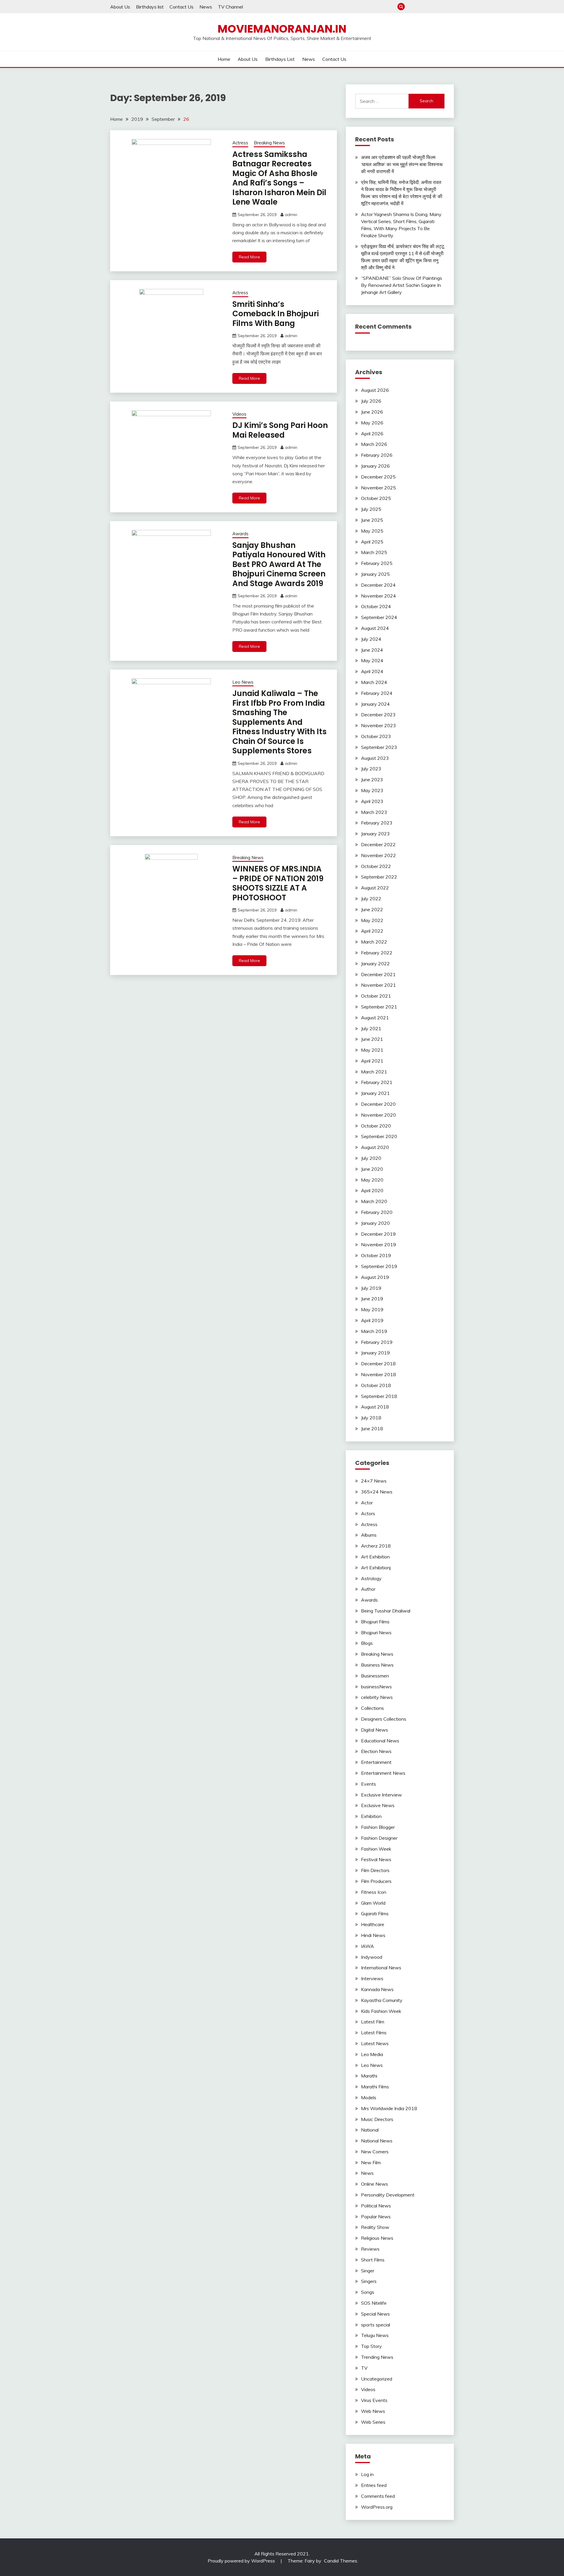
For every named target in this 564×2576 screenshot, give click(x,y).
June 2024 (372, 650)
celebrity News (377, 1697)
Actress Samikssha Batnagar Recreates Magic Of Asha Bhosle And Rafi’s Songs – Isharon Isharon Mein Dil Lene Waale (279, 178)
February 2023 (377, 823)
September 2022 (379, 877)
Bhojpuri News (376, 1632)
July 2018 (371, 1418)
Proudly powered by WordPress (242, 2561)
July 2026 (371, 401)
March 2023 (374, 812)
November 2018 (378, 1374)
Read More (249, 257)
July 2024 (371, 639)
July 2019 (371, 1288)
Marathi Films (375, 2087)
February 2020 (377, 1212)
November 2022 (378, 855)
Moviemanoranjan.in (282, 29)
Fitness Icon (374, 1892)
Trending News (377, 2357)
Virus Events (374, 2400)
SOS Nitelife (374, 2303)
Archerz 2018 (376, 1546)
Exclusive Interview (381, 1795)
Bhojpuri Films (375, 1622)
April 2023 (372, 801)
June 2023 (372, 780)
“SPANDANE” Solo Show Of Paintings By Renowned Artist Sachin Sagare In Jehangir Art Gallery (402, 285)
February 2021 (377, 1082)
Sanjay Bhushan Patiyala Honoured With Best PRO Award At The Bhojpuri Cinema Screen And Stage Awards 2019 (279, 564)
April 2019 (372, 1320)
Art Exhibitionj (376, 1568)
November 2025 (378, 488)
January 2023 (375, 834)
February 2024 (377, 693)
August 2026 (375, 390)
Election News (376, 1751)
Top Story (371, 2346)
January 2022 (375, 964)
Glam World (373, 1903)
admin (291, 215)
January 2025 (375, 574)
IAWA (367, 1946)
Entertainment (376, 1762)
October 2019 (376, 1255)
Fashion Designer (379, 1838)
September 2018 (379, 1396)
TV (364, 2368)
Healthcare (373, 1924)
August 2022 (375, 888)
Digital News (375, 1730)
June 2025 (372, 520)
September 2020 (379, 1136)
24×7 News (374, 1481)
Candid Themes (341, 2561)
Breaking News (269, 143)
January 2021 (375, 1093)
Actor (367, 1503)
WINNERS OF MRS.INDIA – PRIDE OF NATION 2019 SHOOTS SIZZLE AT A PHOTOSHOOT (278, 883)
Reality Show (375, 2227)
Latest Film (373, 2022)
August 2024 (375, 628)
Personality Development (388, 2195)
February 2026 (377, 455)
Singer (368, 2271)
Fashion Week (376, 1849)
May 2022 (372, 920)
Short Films (373, 2260)
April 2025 (372, 542)
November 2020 (378, 1115)
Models (369, 2097)
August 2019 (375, 1277)
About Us (120, 7)
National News (377, 2141)
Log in (367, 2474)
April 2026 (372, 434)
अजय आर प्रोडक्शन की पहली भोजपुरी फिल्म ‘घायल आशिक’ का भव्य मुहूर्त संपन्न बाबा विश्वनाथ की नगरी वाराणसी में (402, 164)
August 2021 (375, 1018)
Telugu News (375, 2335)
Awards (240, 534)
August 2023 (375, 758)
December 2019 (378, 1234)
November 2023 (378, 725)
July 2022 (371, 899)
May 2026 (372, 423)
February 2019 (377, 1342)
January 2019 (375, 1353)
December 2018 (378, 1364)
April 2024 (372, 671)
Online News (375, 2184)
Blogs (367, 1643)
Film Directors (375, 1870)
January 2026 (375, 466)
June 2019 (372, 1299)
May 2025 (372, 531)
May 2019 (372, 1309)
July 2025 (371, 509)
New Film (371, 2162)
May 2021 (372, 1050)
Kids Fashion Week (381, 2011)
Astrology (371, 1578)
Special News (375, 2314)
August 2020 (375, 1147)
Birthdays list (150, 7)
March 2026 (374, 444)
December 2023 (378, 715)
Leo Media (372, 2054)
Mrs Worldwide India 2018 (389, 2108)
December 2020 (378, 1104)
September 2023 (379, 747)
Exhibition (371, 1816)
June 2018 (372, 1428)
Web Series (373, 2422)
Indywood (372, 1957)
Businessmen (375, 1676)
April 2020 (372, 1190)
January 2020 (375, 1223)
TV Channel (230, 7)
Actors (368, 1513)
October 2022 (376, 866)
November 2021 (378, 985)
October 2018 (376, 1385)
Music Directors (377, 2119)
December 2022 (378, 844)
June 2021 (372, 1039)
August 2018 (375, 1407)
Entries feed (374, 2485)
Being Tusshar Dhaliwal (386, 1611)
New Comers (375, 2152)
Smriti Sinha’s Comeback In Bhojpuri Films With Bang (276, 314)
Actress (240, 143)
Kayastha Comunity (382, 2000)
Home (411, 7)
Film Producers (376, 1881)
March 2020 (374, 1201)
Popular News (376, 2217)
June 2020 (372, 1169)
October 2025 (376, 498)
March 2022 (374, 942)
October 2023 (376, 736)
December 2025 (378, 477)
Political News (376, 2206)
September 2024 (379, 617)
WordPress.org (377, 2507)
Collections (372, 1708)
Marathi (369, 2076)
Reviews (370, 2249)
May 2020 (372, 1180)
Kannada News (377, 1989)
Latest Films (374, 2033)
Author (368, 1589)
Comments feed (378, 2496)
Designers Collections (384, 1719)
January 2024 (375, 704)
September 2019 (379, 1266)
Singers (369, 2281)
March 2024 (374, 682)
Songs (368, 2292)
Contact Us (182, 7)
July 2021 (371, 1028)
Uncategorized (377, 2379)
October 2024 (376, 606)
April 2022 (372, 931)
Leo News (243, 682)
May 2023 (372, 790)
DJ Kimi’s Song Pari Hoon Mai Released (280, 430)
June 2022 (372, 909)
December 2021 (378, 974)
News (206, 7)
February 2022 (377, 953)
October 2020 (376, 1126)
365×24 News (377, 1492)
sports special (376, 2325)
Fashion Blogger (378, 1827)
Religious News (377, 2238)
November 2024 (378, 596)
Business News (377, 1665)
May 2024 (372, 660)
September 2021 (379, 1007)
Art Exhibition (375, 1557)
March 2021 (374, 1072)
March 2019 (374, 1331)
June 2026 (372, 412)
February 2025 (377, 563)
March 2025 (374, 552)
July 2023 (371, 769)
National (370, 2130)
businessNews (376, 1687)
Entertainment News (383, 1773)
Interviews (372, 1978)
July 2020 (371, 1158)
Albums (369, 1535)
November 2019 (378, 1244)
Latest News (375, 2043)
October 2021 (376, 996)
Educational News (380, 1741)
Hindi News (373, 1935)
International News (381, 1968)
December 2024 (378, 585)
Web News (373, 2411)
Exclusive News (378, 1805)
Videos (239, 414)
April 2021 (372, 1061)
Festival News (376, 1859)
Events (369, 1784)
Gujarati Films (375, 1913)
